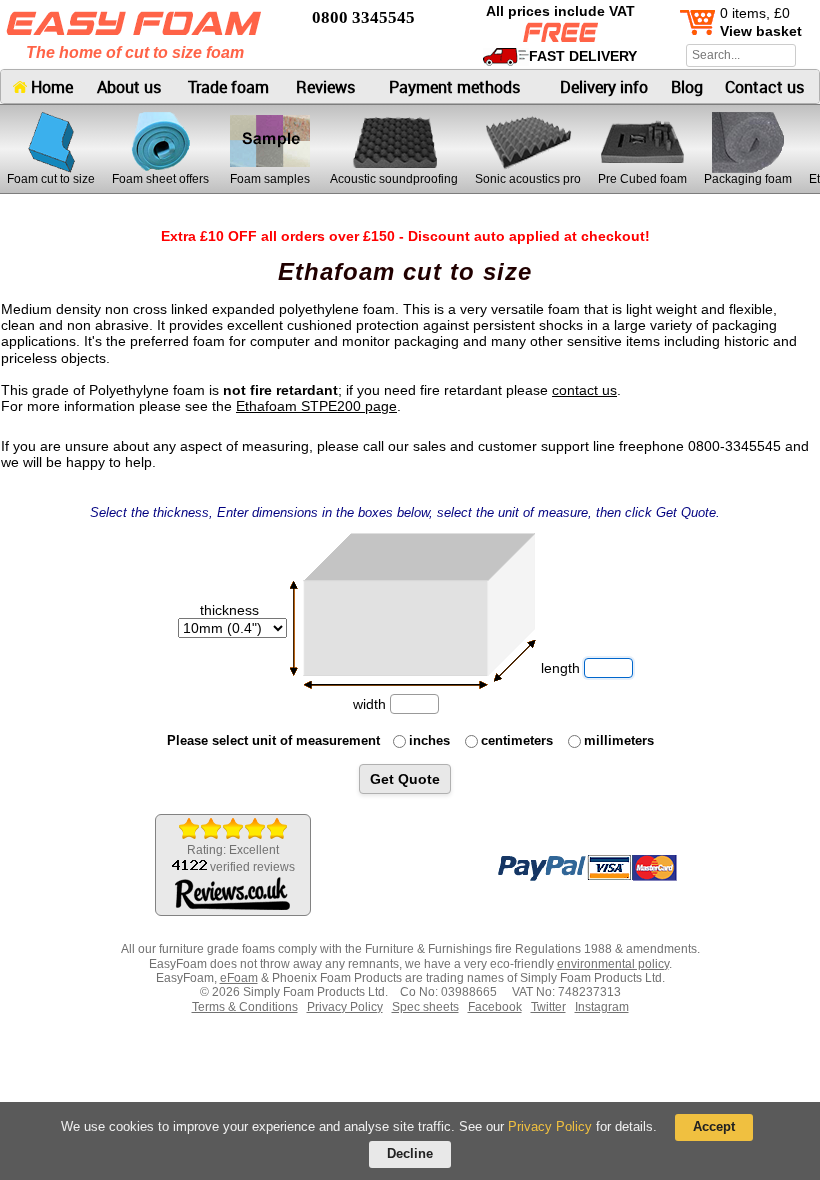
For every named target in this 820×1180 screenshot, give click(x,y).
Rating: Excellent (241, 858)
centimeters (517, 740)
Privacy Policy (550, 1126)
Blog (687, 87)
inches (429, 740)
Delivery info (604, 87)
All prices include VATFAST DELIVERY (561, 33)
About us (129, 87)
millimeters (619, 740)
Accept (714, 1126)
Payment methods (454, 87)
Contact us (764, 87)
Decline (410, 1153)
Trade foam (228, 87)
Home (50, 87)
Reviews (325, 87)
